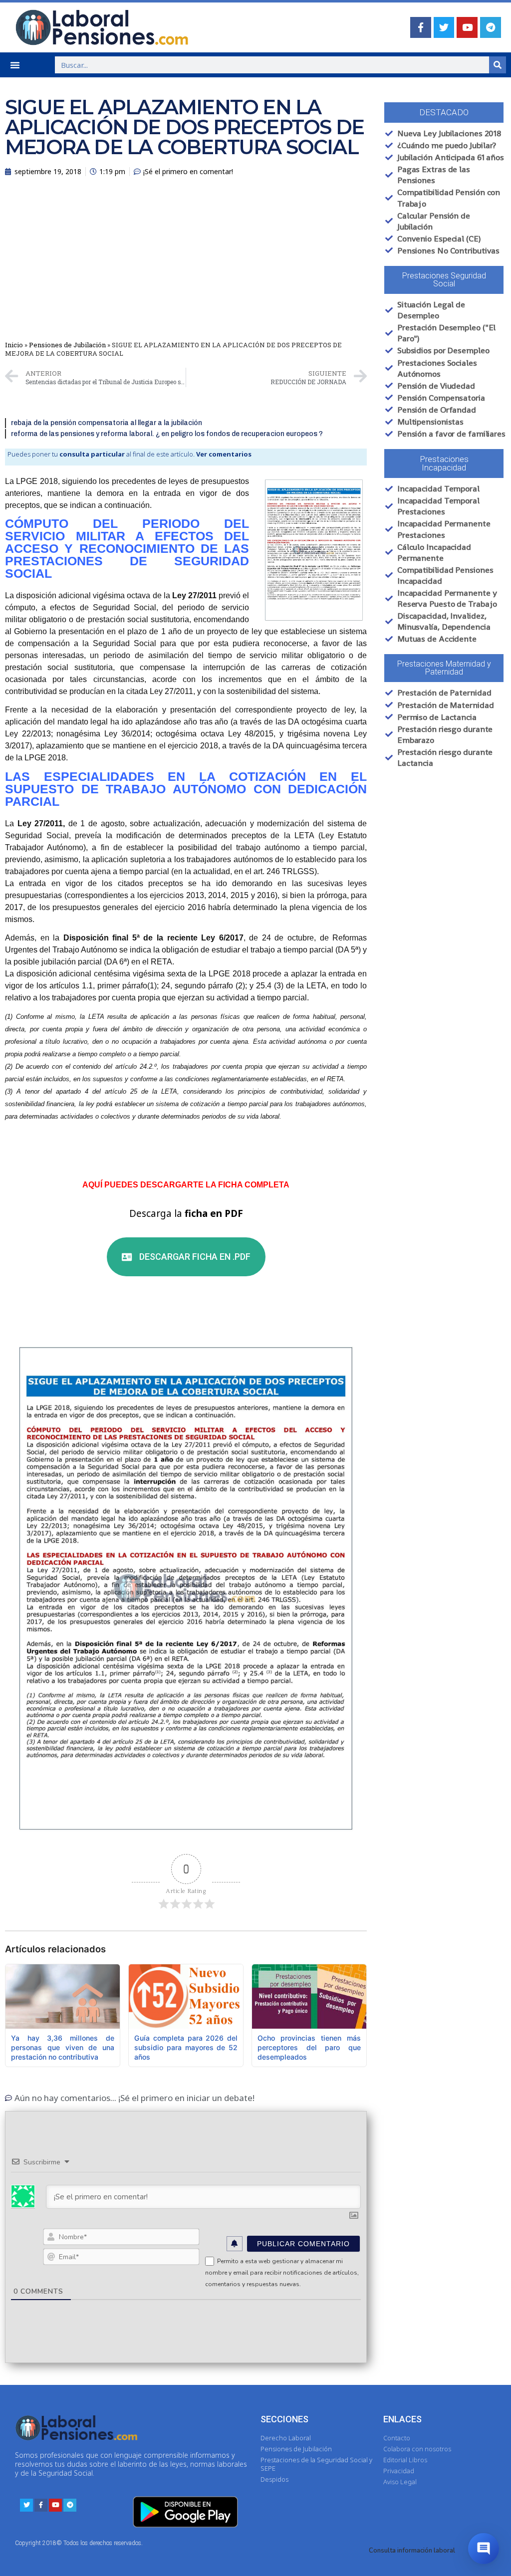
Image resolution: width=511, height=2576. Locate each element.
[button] (15, 65)
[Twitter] (444, 27)
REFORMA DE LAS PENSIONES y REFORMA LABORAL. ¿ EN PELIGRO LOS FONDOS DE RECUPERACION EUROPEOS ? (167, 434)
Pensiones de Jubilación (67, 345)
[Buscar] (498, 65)
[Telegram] (491, 27)
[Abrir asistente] (484, 2549)
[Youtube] (467, 27)
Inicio (14, 345)
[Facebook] (421, 27)
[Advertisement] (186, 261)
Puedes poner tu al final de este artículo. (129, 454)
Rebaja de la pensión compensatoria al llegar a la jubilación (107, 423)
